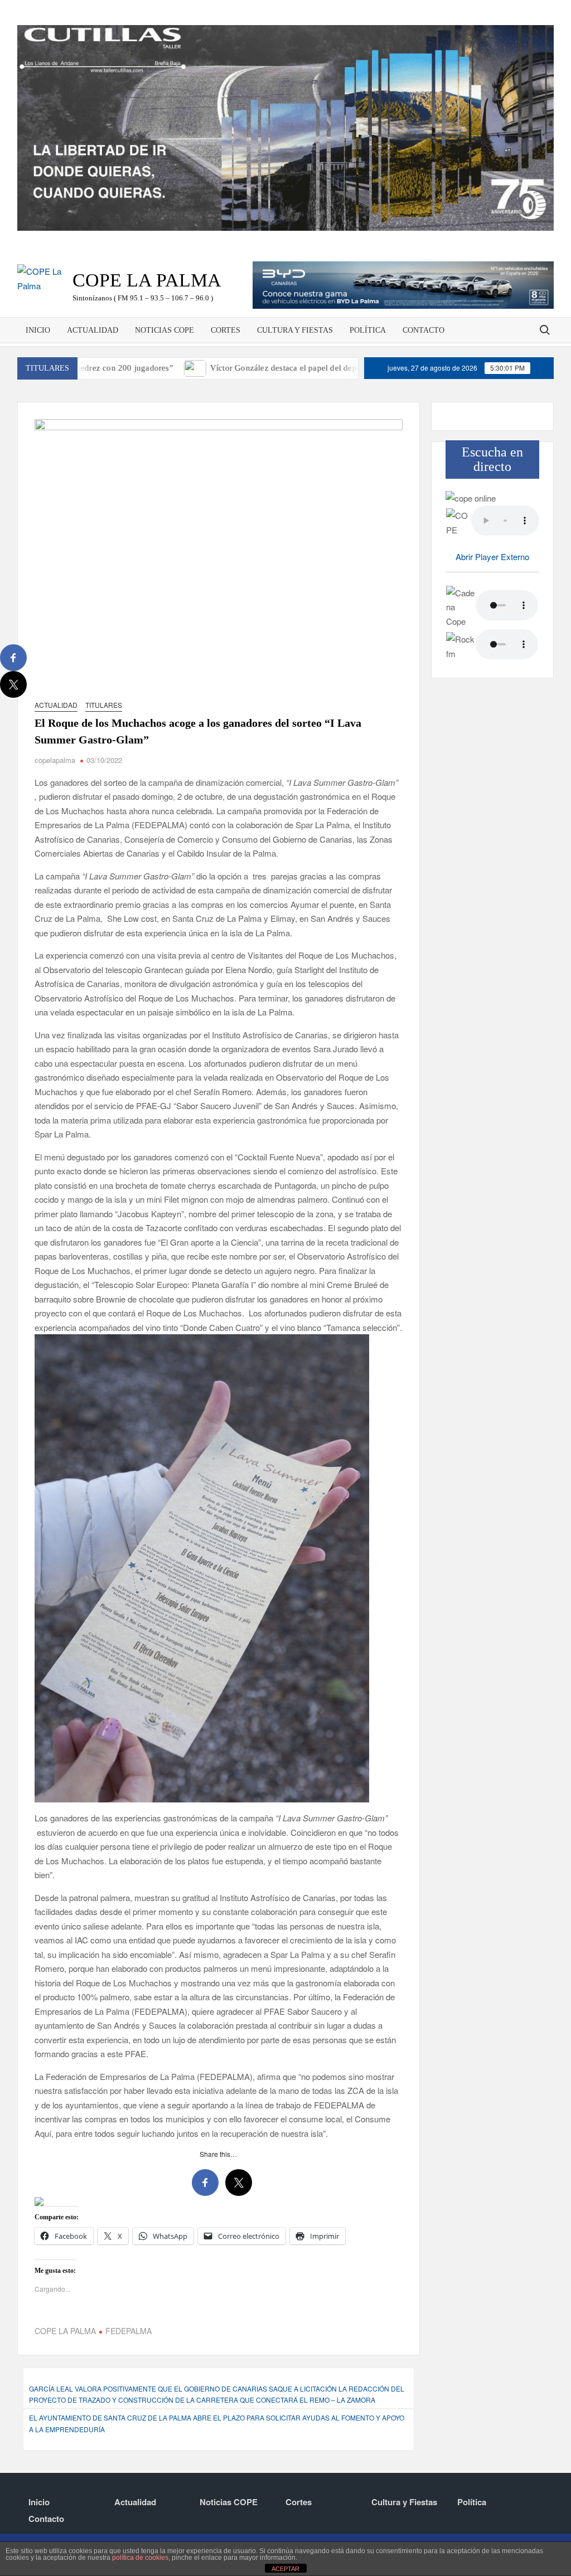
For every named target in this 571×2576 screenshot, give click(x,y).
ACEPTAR (285, 2569)
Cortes (226, 330)
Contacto (424, 330)
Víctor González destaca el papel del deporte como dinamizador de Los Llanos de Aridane (296, 368)
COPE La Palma (147, 280)
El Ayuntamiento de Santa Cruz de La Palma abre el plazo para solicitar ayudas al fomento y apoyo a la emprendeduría (217, 2423)
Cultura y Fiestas (295, 330)
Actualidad (93, 330)
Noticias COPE (164, 330)
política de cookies (140, 2558)
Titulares (104, 705)
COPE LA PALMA (65, 2331)
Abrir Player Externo (492, 556)
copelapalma (55, 760)
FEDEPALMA (129, 2331)
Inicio (38, 330)
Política (368, 330)
